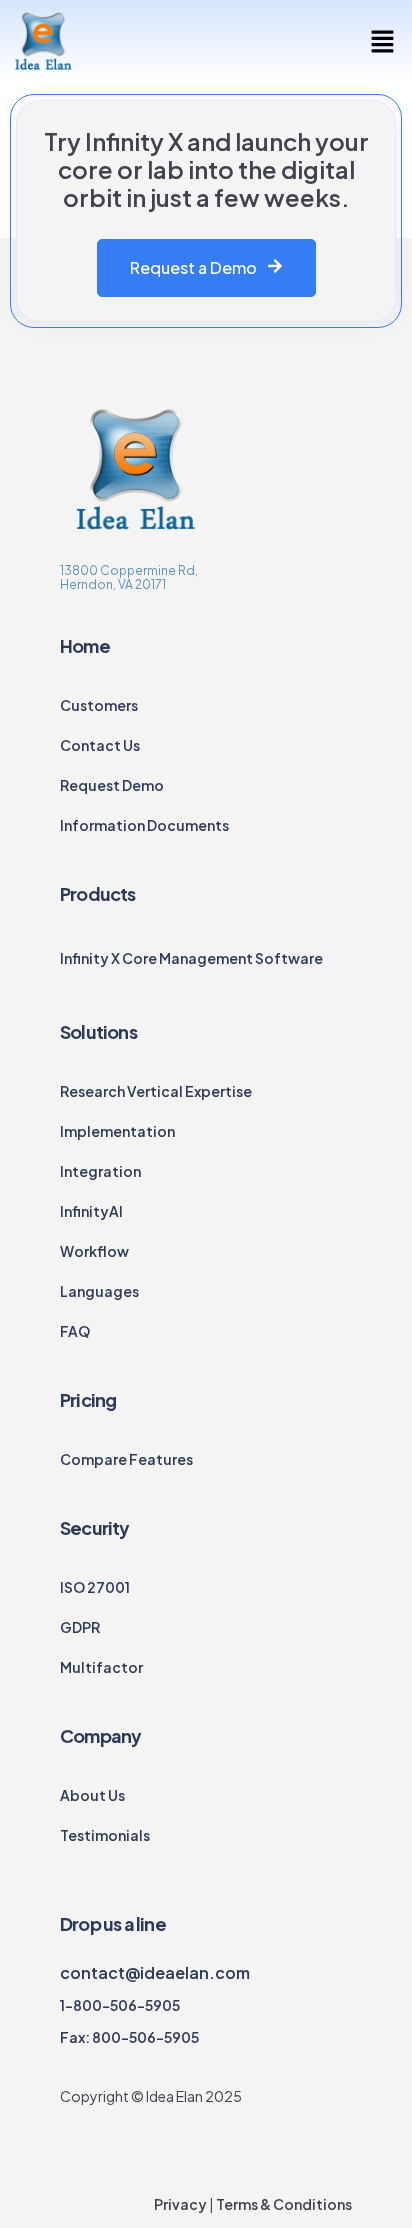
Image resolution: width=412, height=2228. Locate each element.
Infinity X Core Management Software (191, 958)
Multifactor (101, 1667)
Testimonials (105, 1835)
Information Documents (144, 825)
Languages (99, 1291)
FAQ (75, 1331)
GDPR (80, 1627)
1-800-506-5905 (120, 2005)
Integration (100, 1171)
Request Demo (112, 785)
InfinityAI (91, 1211)
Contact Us (100, 745)
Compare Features (126, 1459)
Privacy (180, 2204)
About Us (92, 1795)
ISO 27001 (95, 1587)
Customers (99, 705)
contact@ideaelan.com (155, 1972)
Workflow (94, 1251)
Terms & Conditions (283, 2204)
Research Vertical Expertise (156, 1091)
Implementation (117, 1131)
